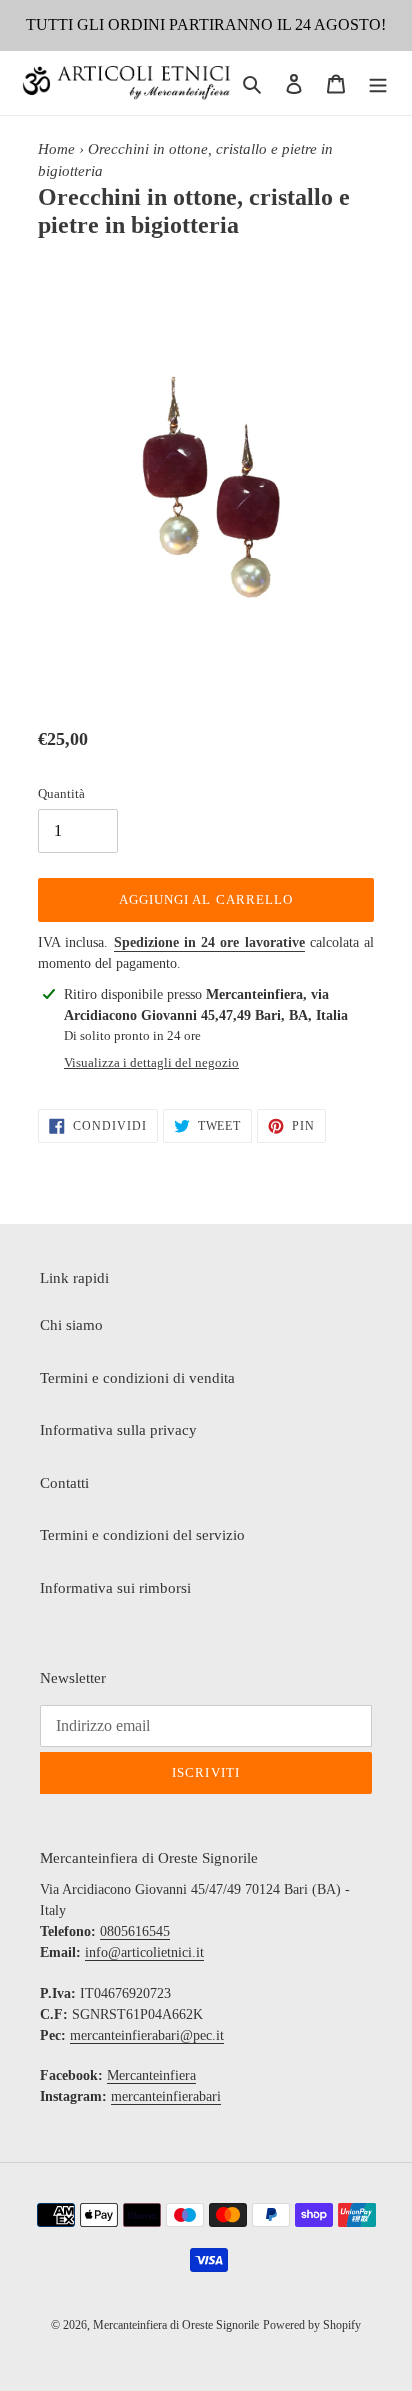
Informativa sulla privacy (118, 1430)
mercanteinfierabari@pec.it (147, 2035)
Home (56, 149)
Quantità (61, 793)
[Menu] (378, 83)
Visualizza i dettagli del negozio (151, 1062)
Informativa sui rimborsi (115, 1588)
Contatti (64, 1483)
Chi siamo (71, 1325)
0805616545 (135, 1931)
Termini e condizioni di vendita (137, 1378)
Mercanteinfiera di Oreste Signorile (176, 2325)
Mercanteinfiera (151, 2075)
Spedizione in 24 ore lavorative (209, 942)
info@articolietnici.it (144, 1952)
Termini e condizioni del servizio (142, 1535)
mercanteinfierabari (166, 2096)
